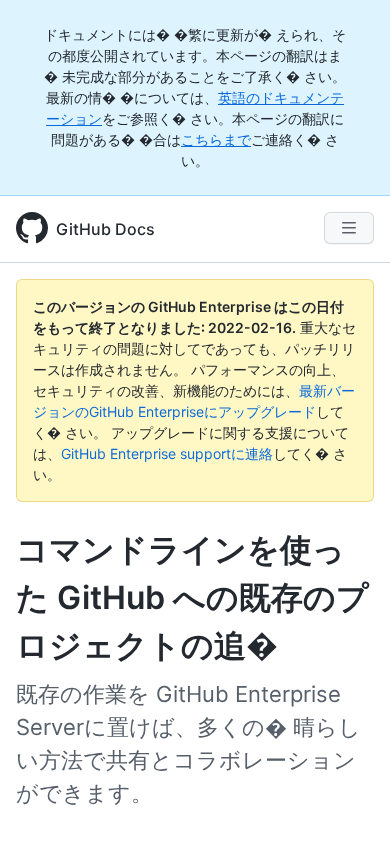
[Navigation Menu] (349, 228)
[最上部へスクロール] (346, 800)
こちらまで (216, 139)
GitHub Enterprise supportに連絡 (167, 453)
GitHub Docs (105, 229)
